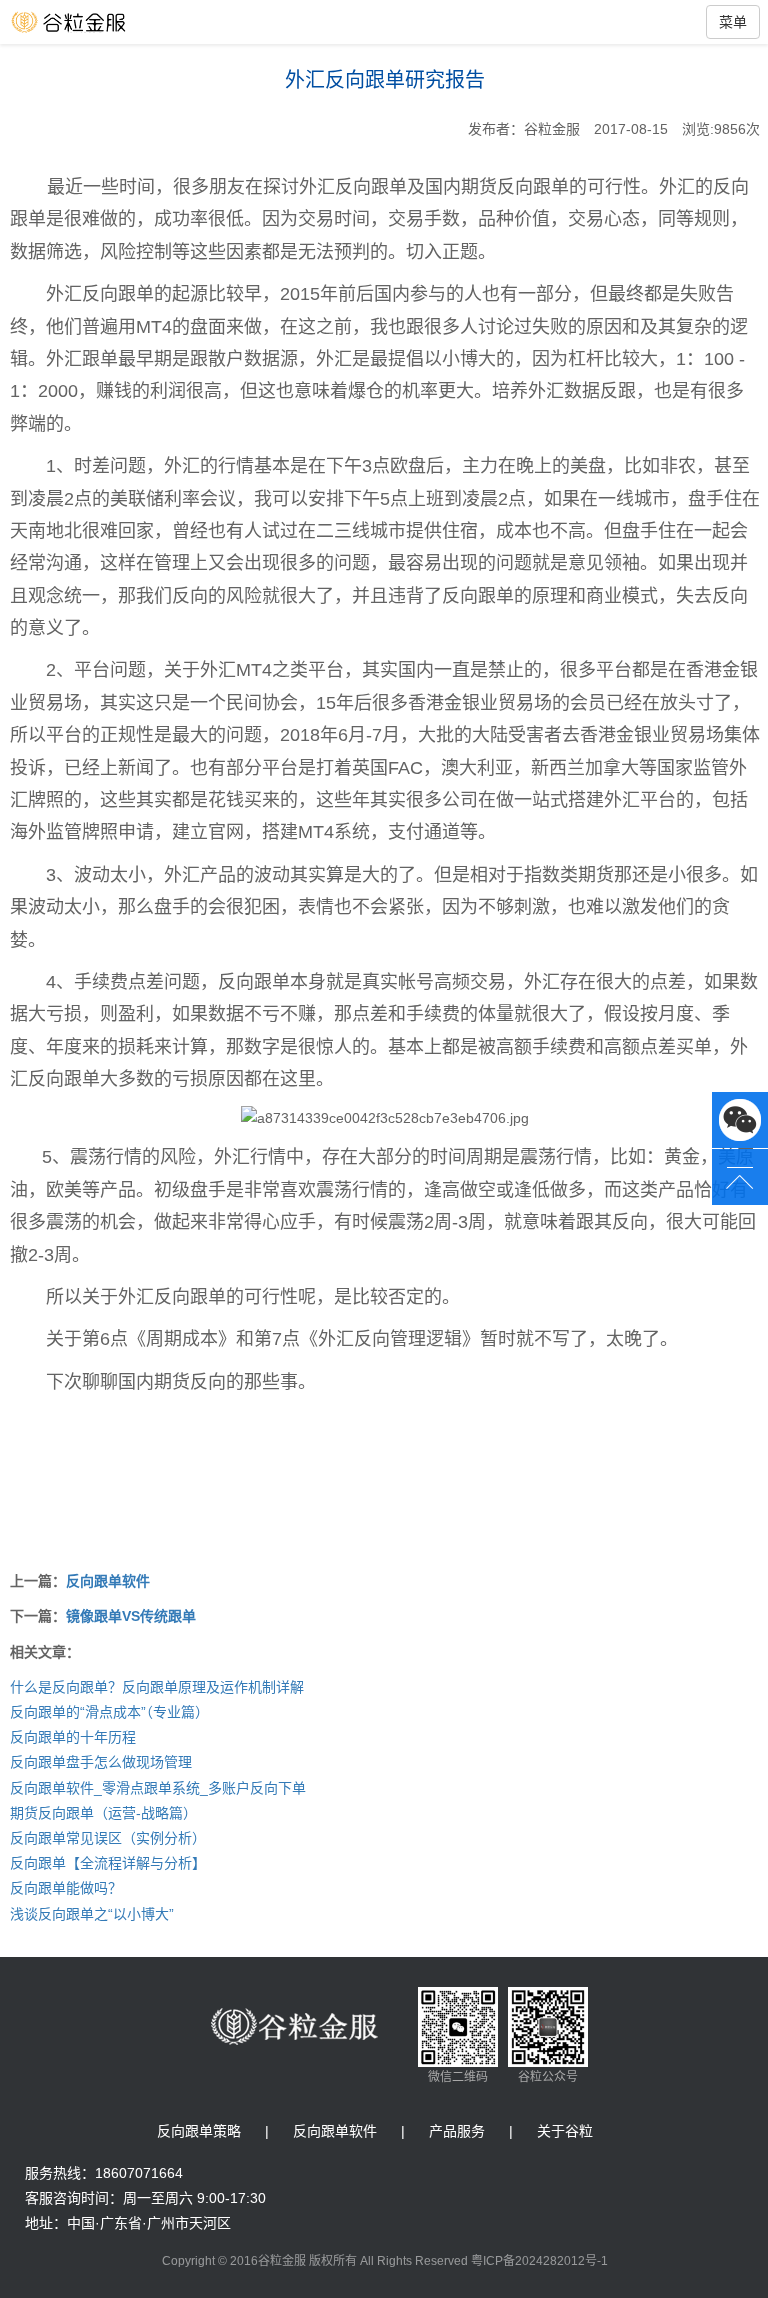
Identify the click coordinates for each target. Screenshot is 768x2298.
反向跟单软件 (108, 1581)
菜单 (733, 22)
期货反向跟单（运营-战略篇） (103, 1813)
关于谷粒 (565, 2131)
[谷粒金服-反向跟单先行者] (90, 22)
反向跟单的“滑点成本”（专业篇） (109, 1712)
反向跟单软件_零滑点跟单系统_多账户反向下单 (158, 1788)
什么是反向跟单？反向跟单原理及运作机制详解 (157, 1687)
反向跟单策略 (199, 2131)
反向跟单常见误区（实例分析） (108, 1838)
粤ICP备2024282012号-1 (539, 2261)
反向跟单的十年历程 (73, 1737)
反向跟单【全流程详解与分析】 (108, 1863)
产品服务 (457, 2131)
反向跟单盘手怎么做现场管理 (101, 1762)
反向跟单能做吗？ (66, 1888)
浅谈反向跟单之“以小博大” (92, 1914)
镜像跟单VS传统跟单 (131, 1616)
